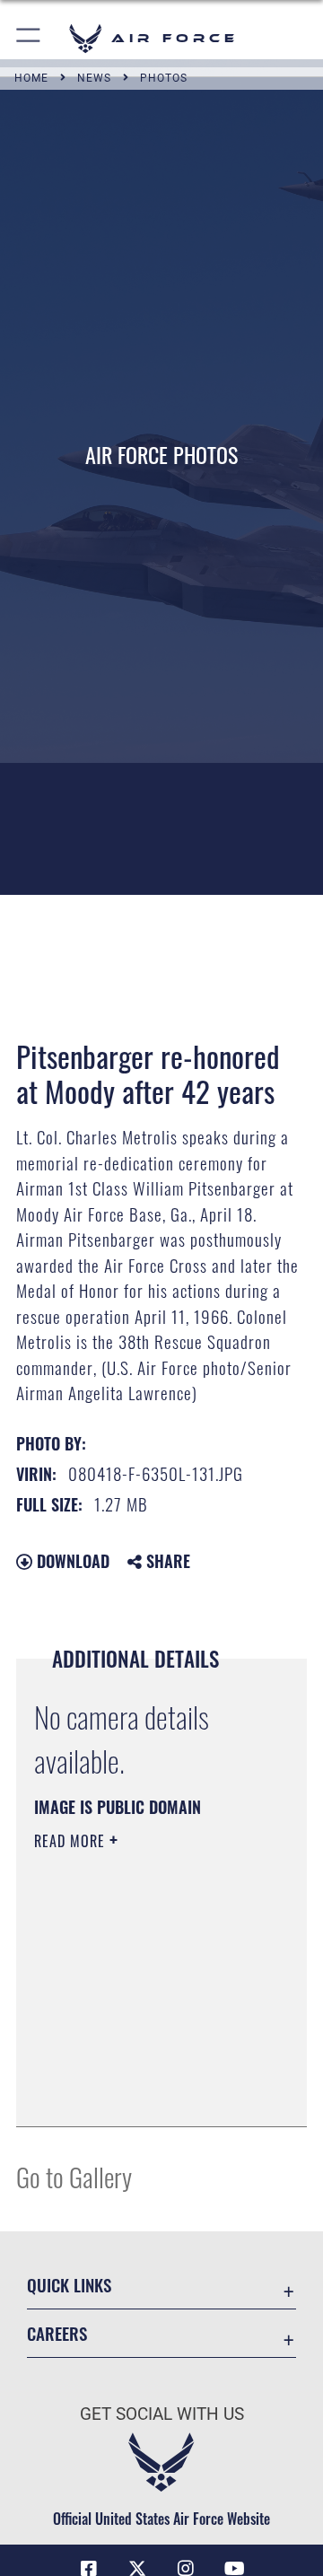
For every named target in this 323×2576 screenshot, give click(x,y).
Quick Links (69, 2285)
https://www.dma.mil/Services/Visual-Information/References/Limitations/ (143, 2093)
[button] (29, 38)
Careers (57, 2333)
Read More (72, 1841)
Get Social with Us (162, 2414)
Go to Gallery (74, 2176)
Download (71, 1561)
